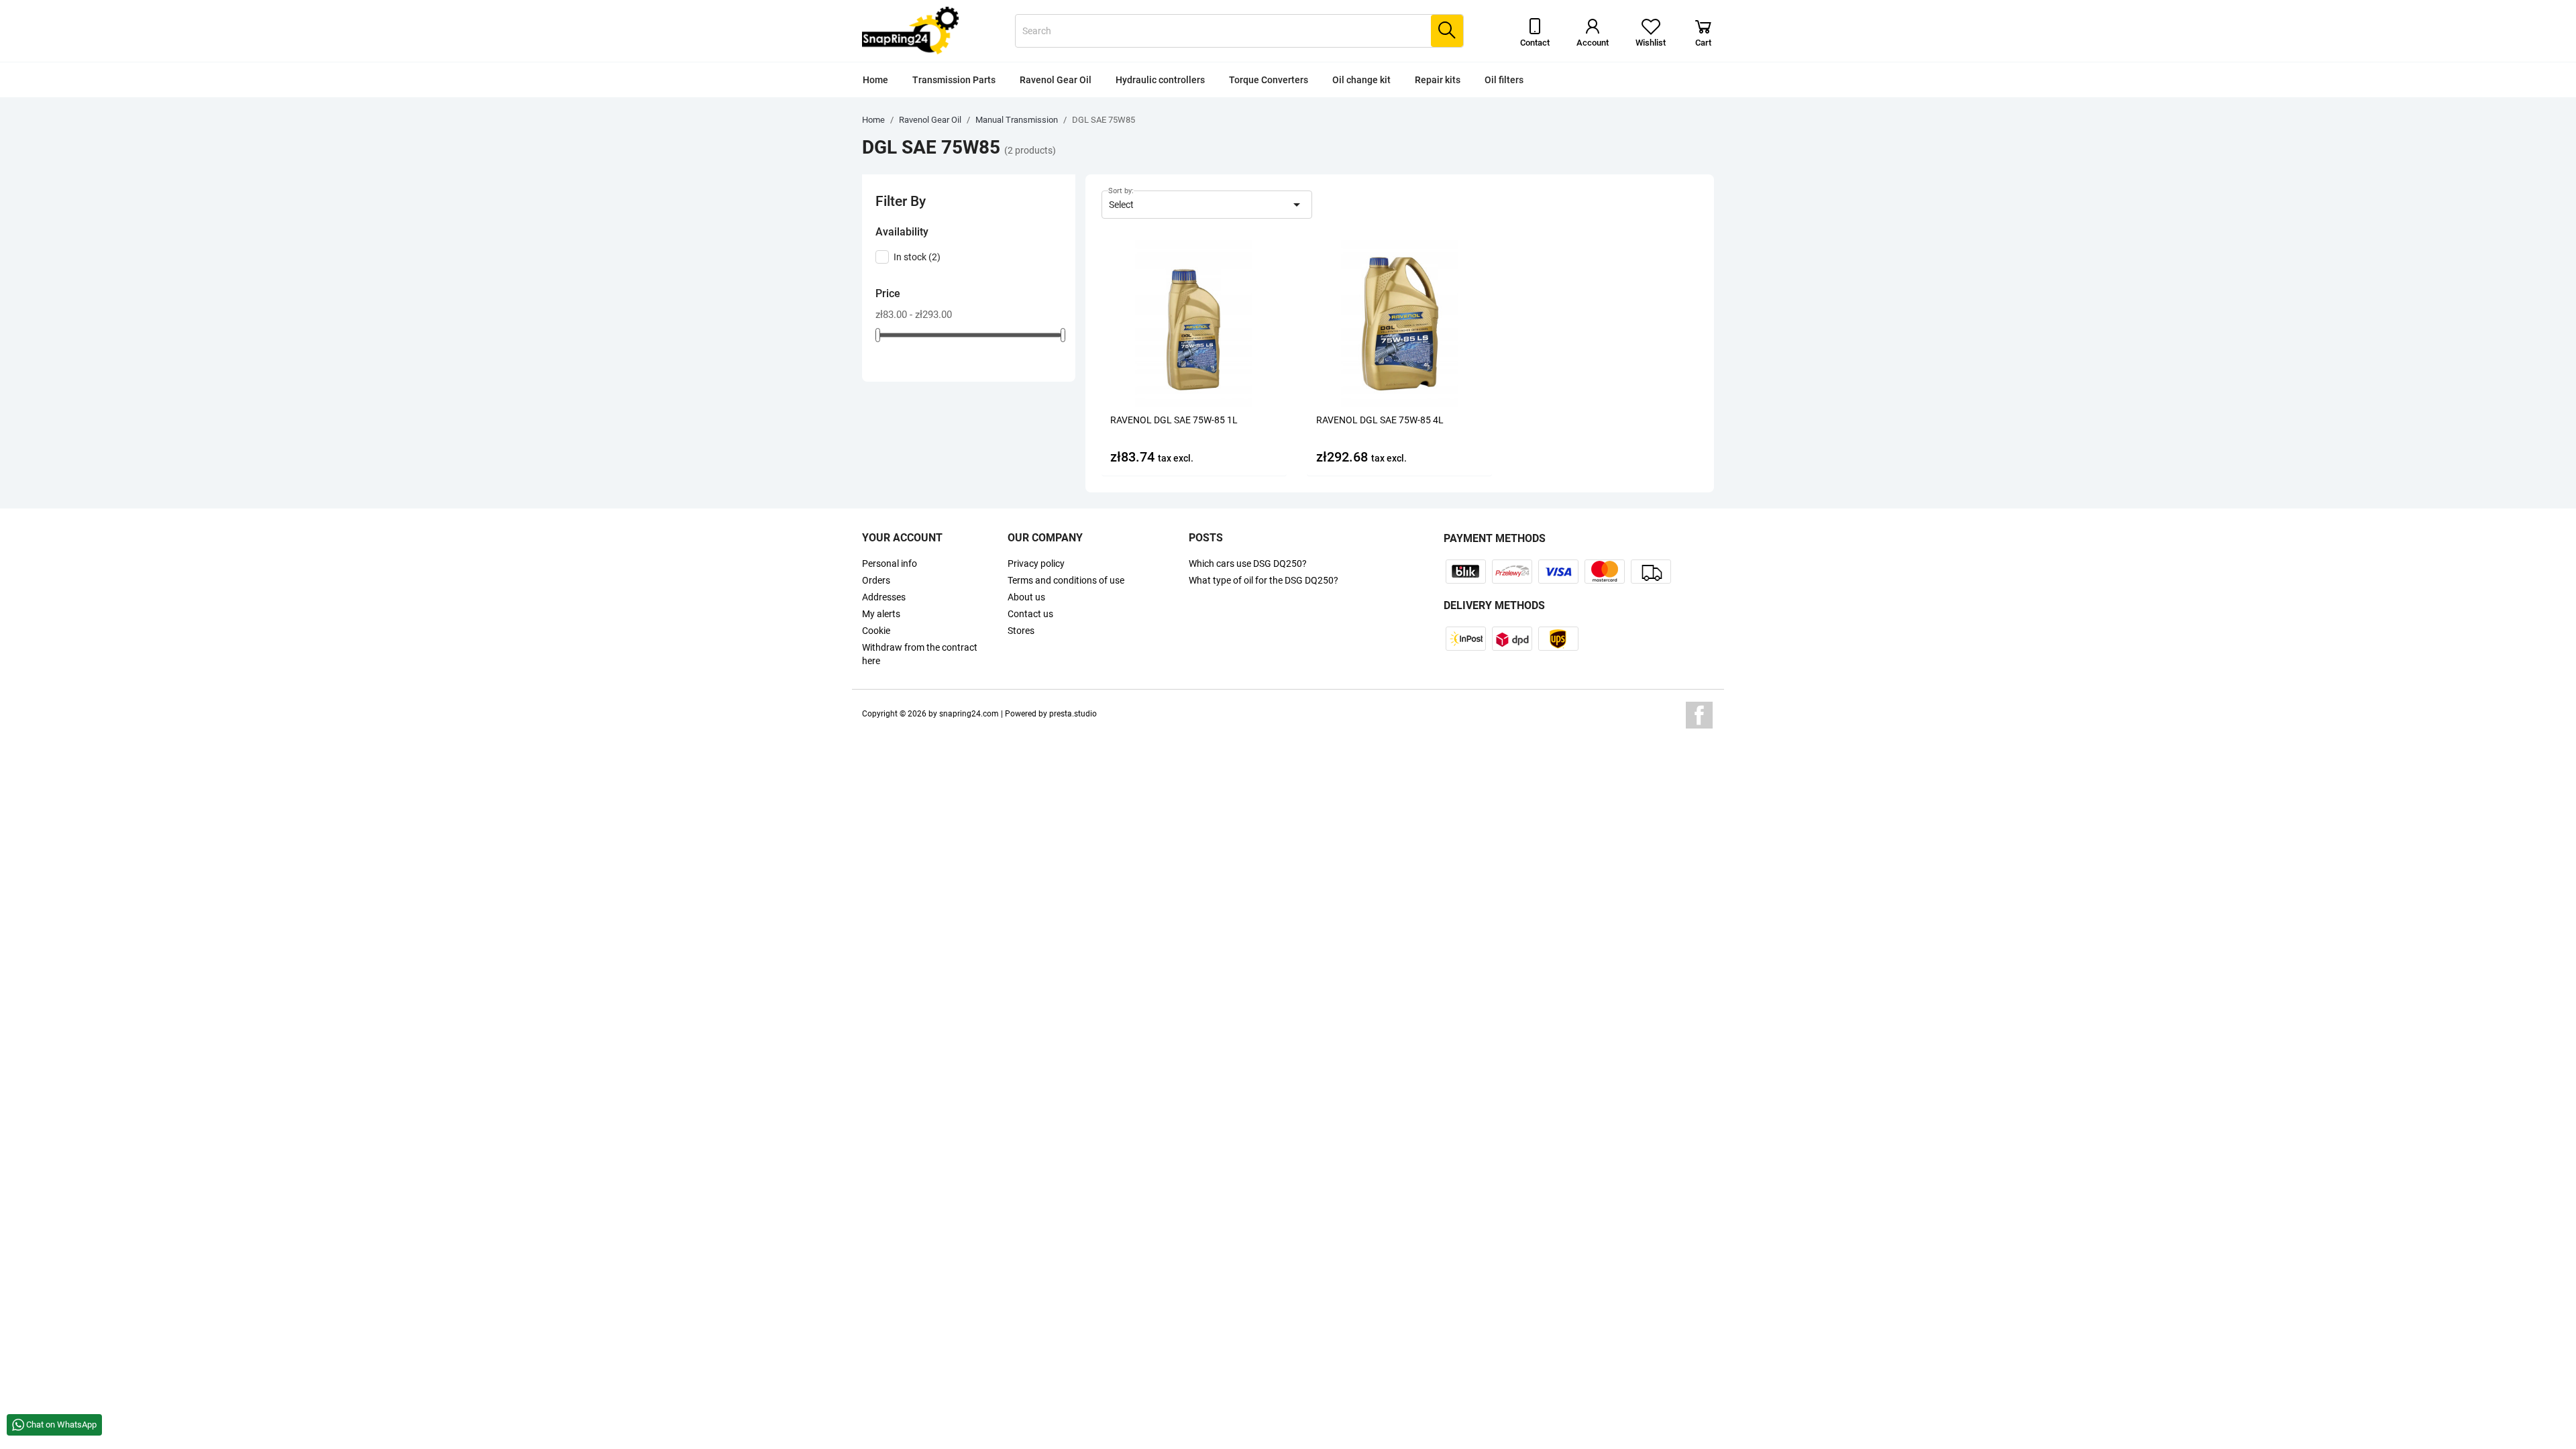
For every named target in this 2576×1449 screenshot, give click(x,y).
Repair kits (1438, 80)
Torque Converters (1269, 80)
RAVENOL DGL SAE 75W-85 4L (1380, 420)
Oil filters (1504, 80)
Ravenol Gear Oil (1056, 80)
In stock (917, 257)
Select (1207, 205)
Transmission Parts (954, 80)
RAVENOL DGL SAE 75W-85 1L (1174, 420)
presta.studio (1073, 714)
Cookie (876, 631)
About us (1026, 597)
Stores (1021, 631)
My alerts (881, 614)
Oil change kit (1361, 80)
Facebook (1699, 715)
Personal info (890, 563)
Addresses (884, 597)
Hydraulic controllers (1160, 80)
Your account (902, 538)
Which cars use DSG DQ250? (1248, 563)
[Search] (1447, 31)
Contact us (1030, 614)
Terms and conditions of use (1066, 580)
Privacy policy (1036, 563)
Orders (876, 580)
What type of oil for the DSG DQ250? (1264, 580)
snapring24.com (969, 714)
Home (875, 80)
